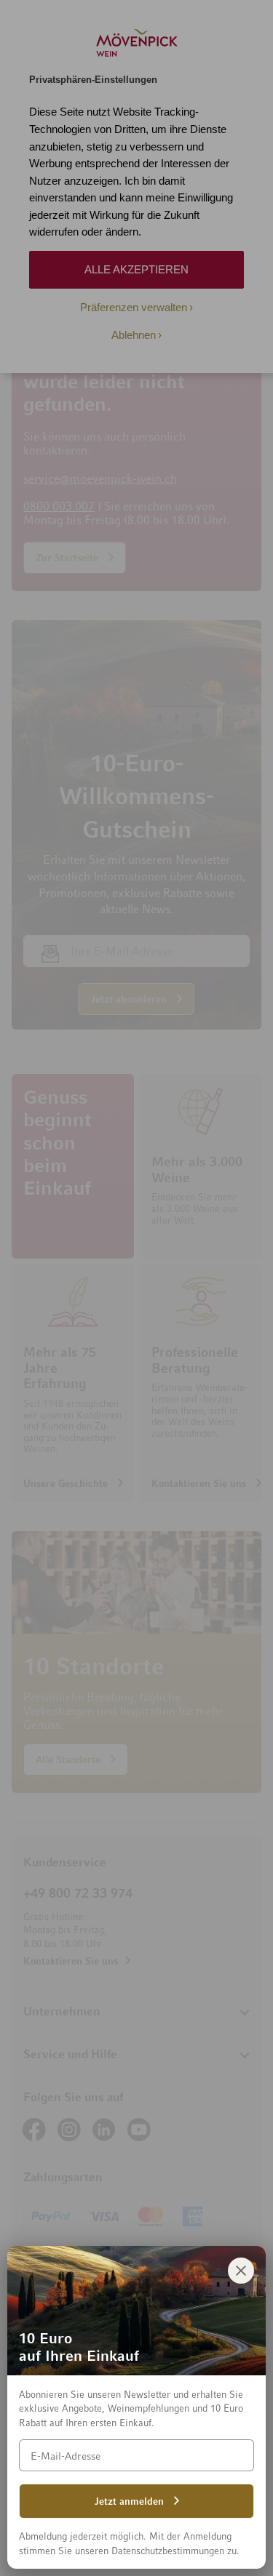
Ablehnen (134, 335)
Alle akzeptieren (136, 269)
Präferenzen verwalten (134, 307)
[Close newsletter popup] (241, 2271)
